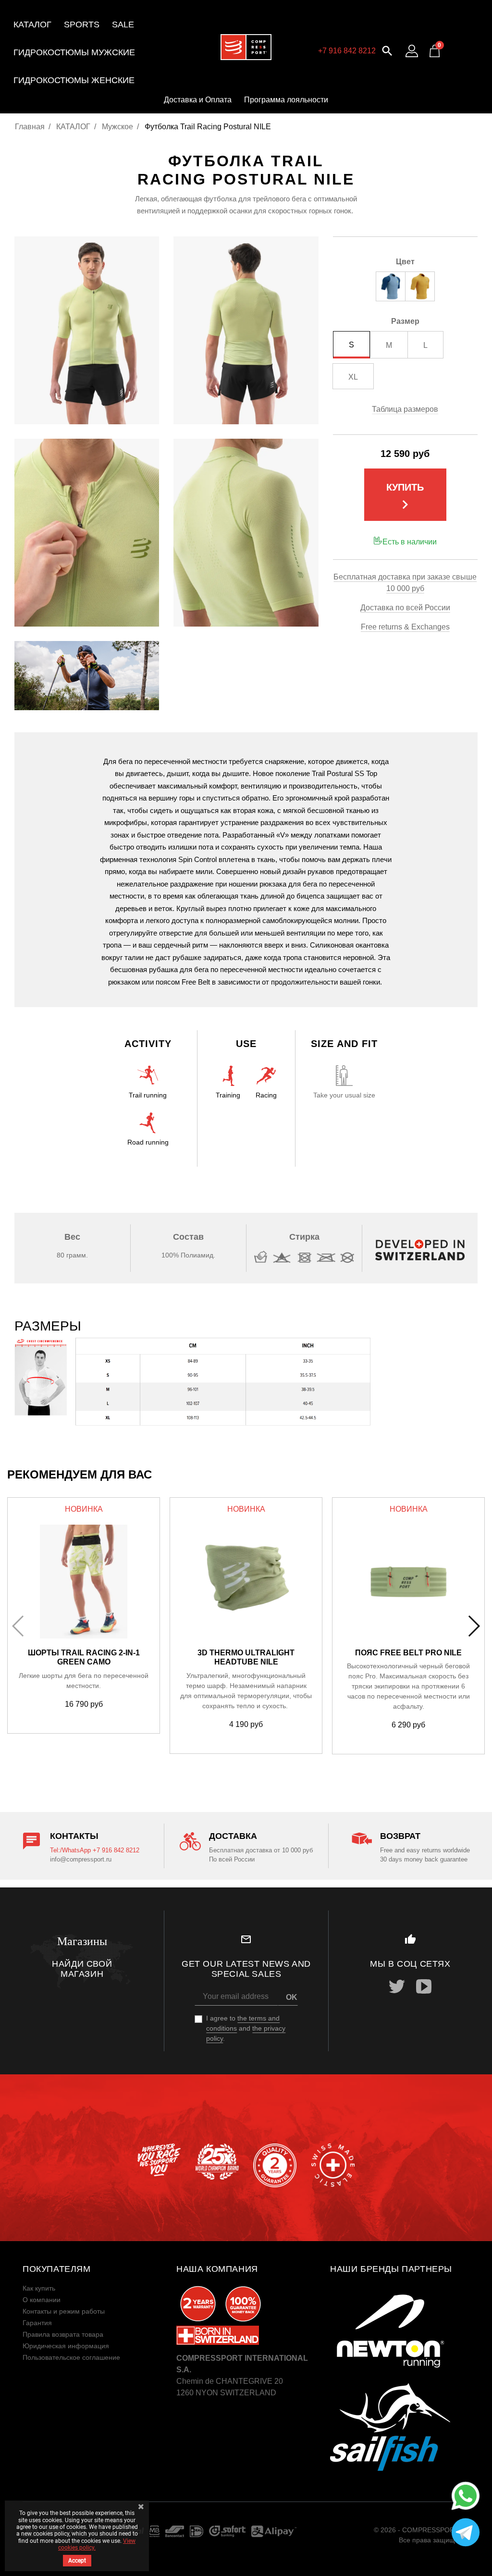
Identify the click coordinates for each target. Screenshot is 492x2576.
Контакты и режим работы (64, 2311)
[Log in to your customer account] (412, 51)
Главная (30, 127)
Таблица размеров (405, 409)
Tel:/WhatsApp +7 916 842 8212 (95, 1850)
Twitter (397, 1986)
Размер (405, 321)
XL (353, 377)
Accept (77, 2561)
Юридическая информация (66, 2346)
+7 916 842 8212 (347, 51)
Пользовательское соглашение (71, 2357)
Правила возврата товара (63, 2334)
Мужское (117, 127)
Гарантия (37, 2323)
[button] (387, 50)
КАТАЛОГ (73, 127)
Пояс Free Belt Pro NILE (408, 1653)
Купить (405, 498)
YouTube (424, 1986)
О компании (42, 2300)
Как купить (39, 2288)
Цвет (405, 262)
